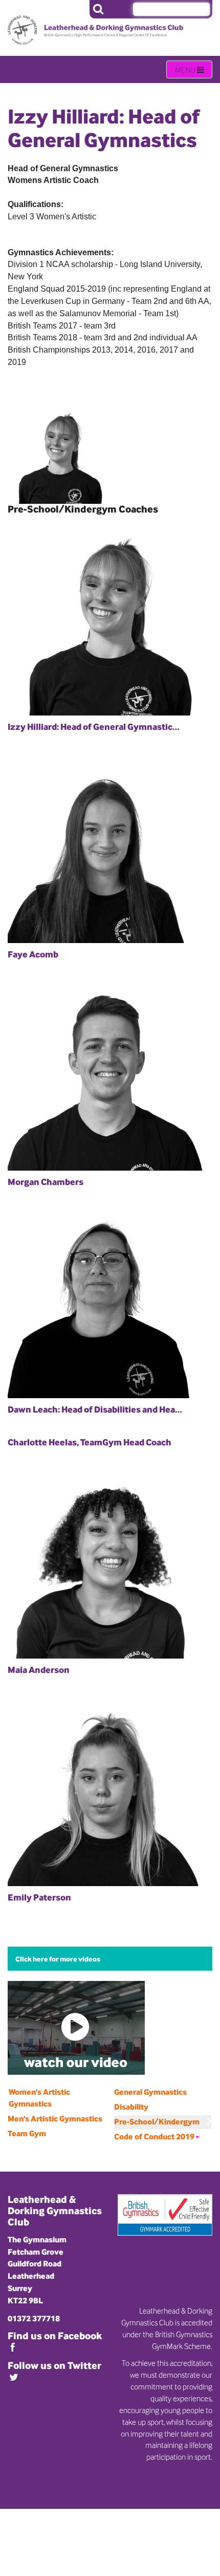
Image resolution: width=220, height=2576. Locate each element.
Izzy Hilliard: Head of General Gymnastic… (94, 727)
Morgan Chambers (46, 1182)
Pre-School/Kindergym (157, 2122)
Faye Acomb (33, 954)
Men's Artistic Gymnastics (55, 2119)
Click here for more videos (58, 1959)
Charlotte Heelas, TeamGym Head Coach (90, 1442)
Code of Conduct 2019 (154, 2137)
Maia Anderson (39, 1670)
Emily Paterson (39, 1897)
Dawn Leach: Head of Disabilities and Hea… (95, 1409)
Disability (131, 2107)
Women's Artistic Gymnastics (39, 2098)
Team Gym (27, 2133)
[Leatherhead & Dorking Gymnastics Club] (53, 22)
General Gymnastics (150, 2092)
